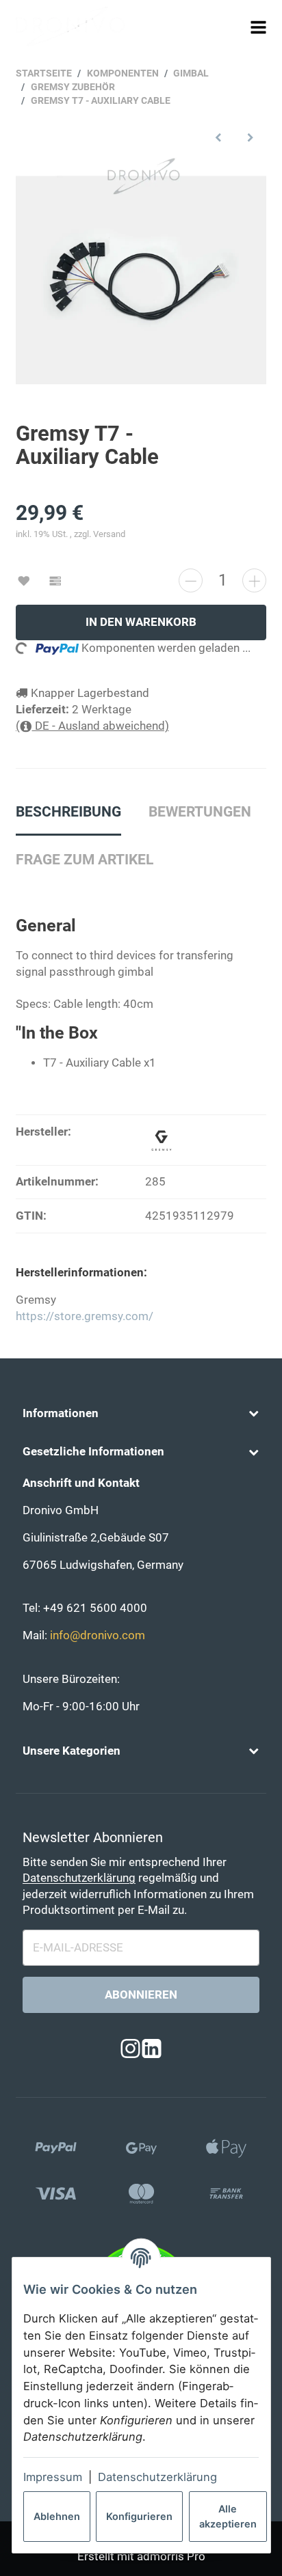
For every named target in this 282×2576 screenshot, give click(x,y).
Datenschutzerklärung (157, 2477)
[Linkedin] (152, 2049)
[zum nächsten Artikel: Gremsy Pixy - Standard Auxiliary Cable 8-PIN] (250, 138)
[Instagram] (130, 2049)
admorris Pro (171, 2557)
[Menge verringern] (191, 580)
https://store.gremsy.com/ (85, 1316)
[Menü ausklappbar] (259, 27)
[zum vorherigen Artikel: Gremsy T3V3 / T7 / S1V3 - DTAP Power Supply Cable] (219, 138)
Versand (109, 534)
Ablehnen (57, 2516)
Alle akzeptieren (228, 2516)
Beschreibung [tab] (68, 812)
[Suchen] (233, 27)
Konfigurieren (139, 2516)
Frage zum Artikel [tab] (85, 860)
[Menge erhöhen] (254, 580)
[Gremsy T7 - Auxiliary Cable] (141, 280)
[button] (141, 1414)
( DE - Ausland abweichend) (92, 726)
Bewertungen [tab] (200, 812)
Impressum (53, 2477)
